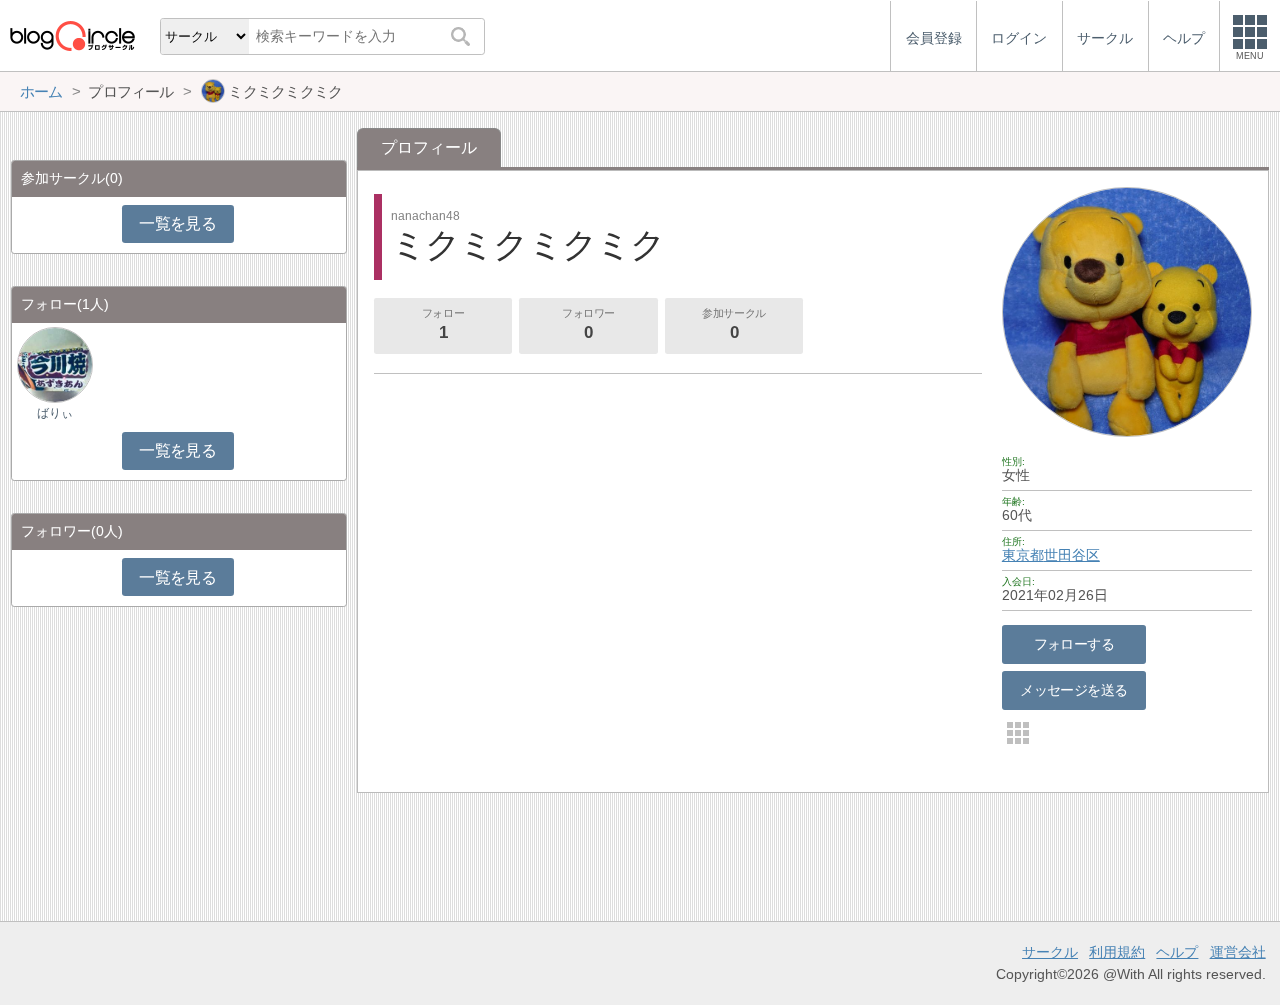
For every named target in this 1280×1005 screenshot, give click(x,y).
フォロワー (588, 324)
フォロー (443, 324)
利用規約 (1117, 952)
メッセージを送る (1073, 690)
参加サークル (733, 324)
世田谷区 (1072, 555)
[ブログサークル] (72, 35)
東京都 (1023, 555)
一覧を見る (177, 223)
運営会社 (1238, 952)
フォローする (1074, 644)
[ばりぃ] (55, 364)
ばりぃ (55, 413)
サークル (1050, 952)
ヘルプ (1177, 952)
